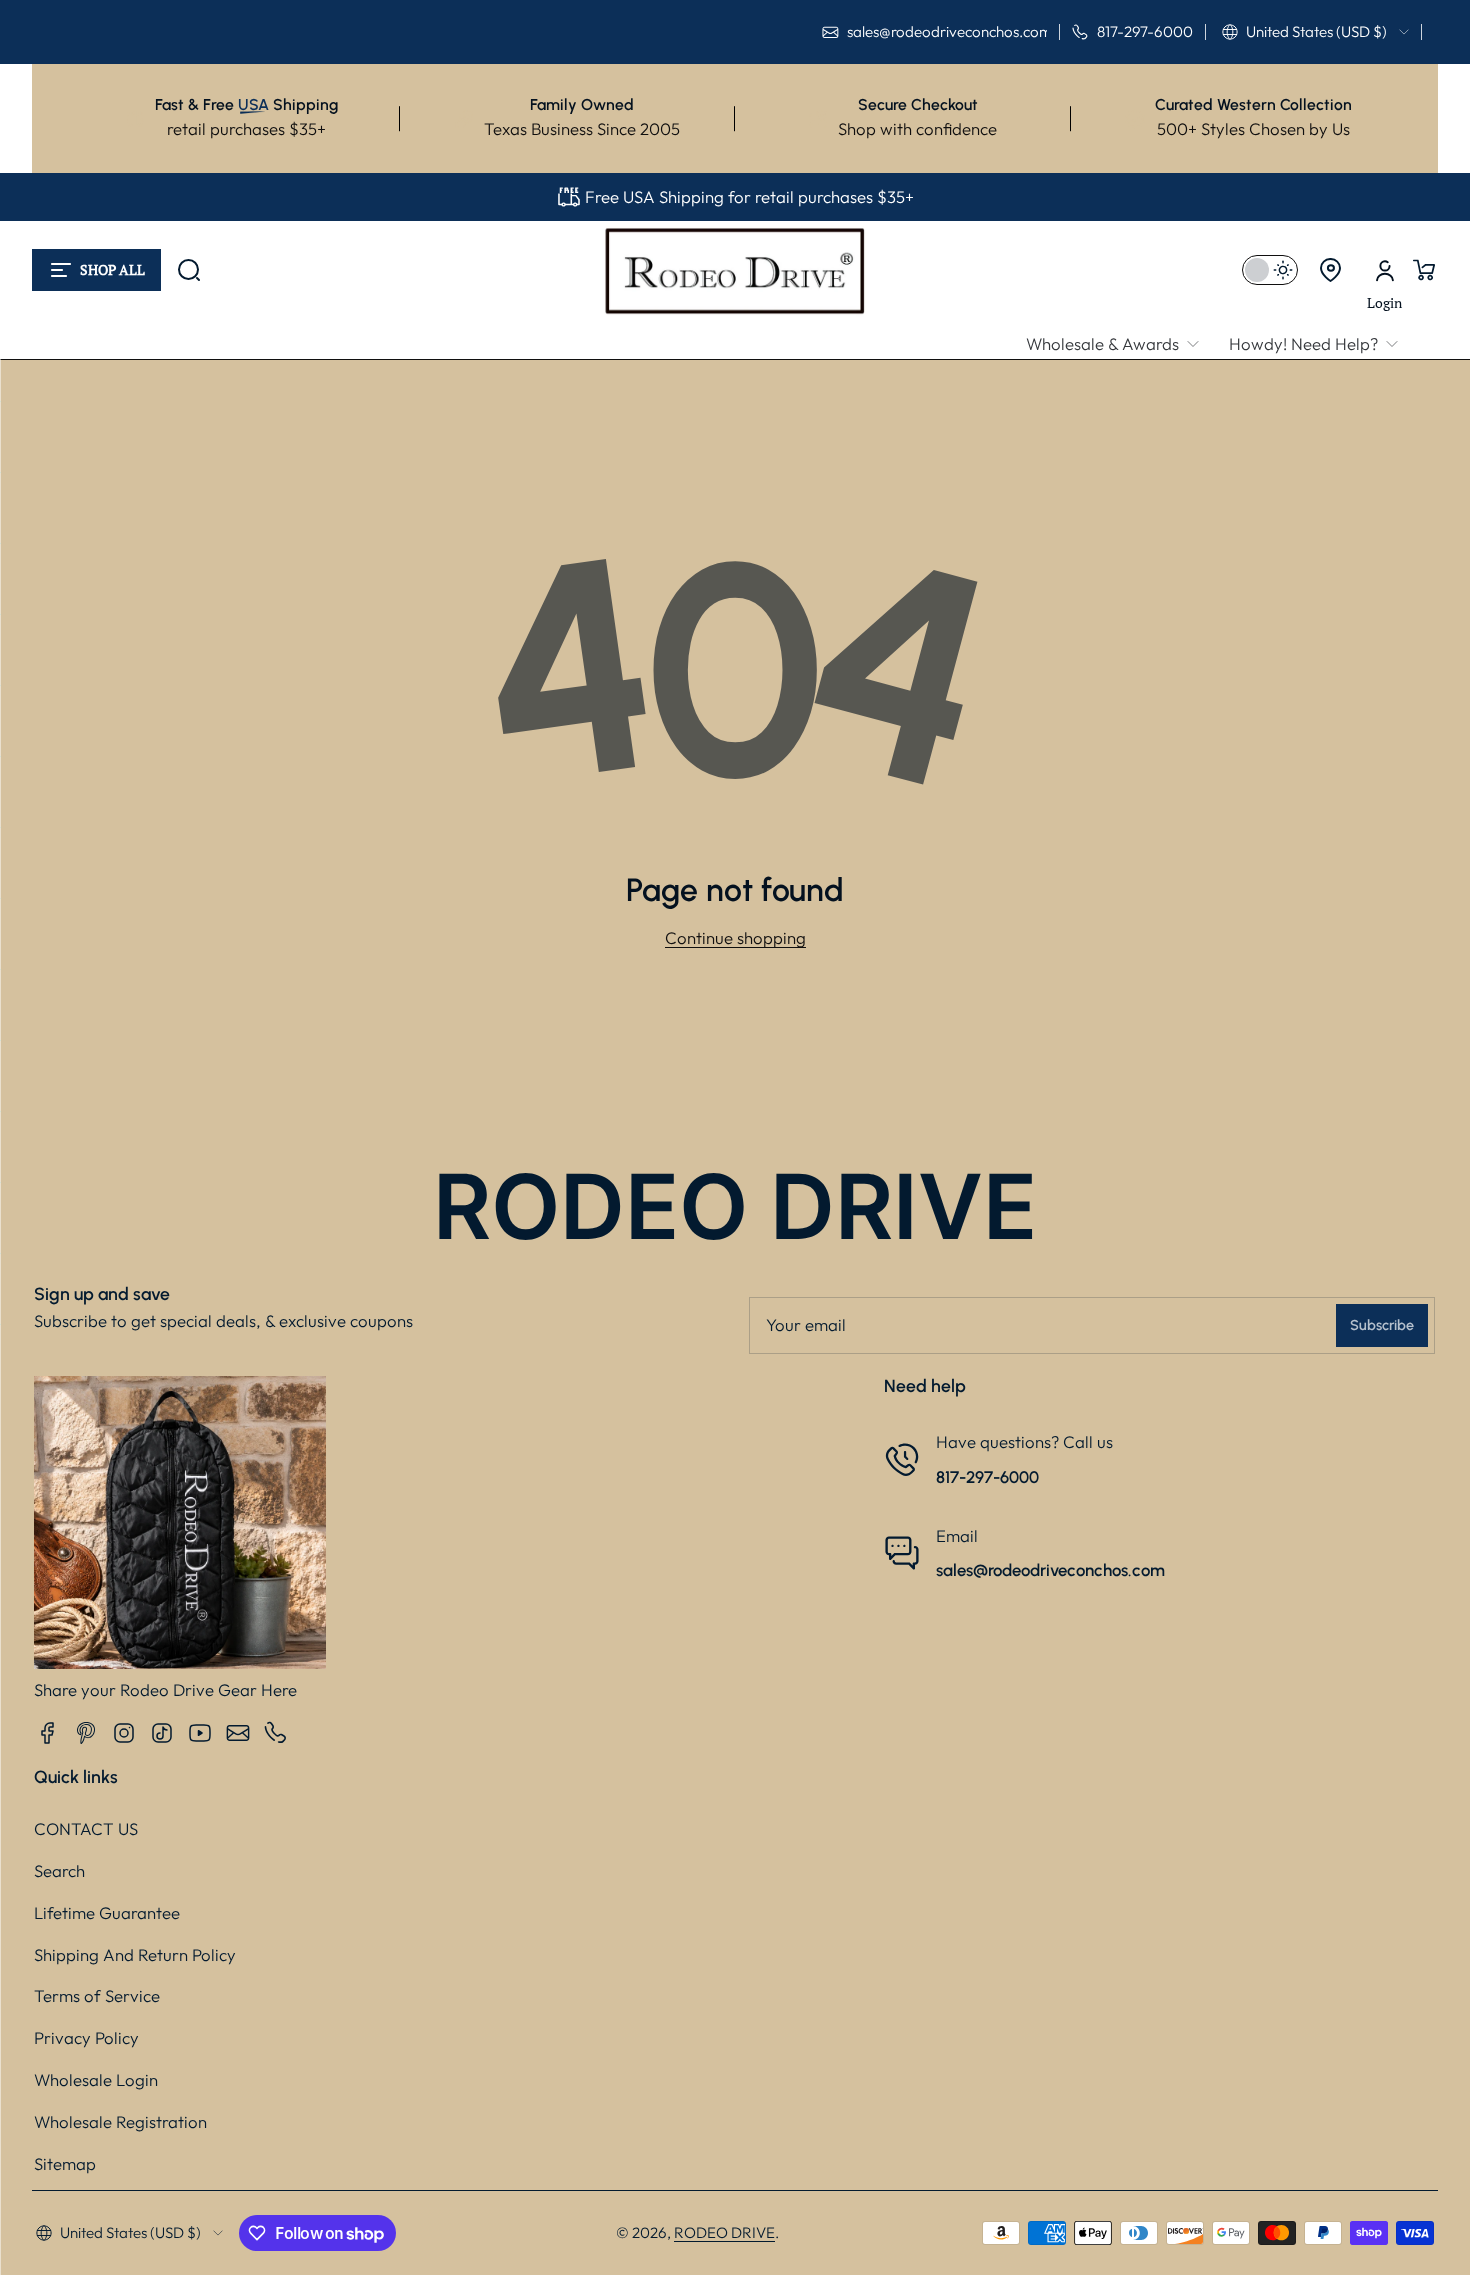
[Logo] (735, 270)
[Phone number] (276, 1733)
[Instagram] (124, 1733)
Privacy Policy (86, 2037)
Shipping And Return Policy (135, 1954)
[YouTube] (200, 1733)
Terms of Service (97, 1995)
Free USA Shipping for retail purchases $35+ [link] (749, 196)
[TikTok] (162, 1733)
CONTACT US (86, 1828)
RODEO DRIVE (724, 2232)
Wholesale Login (96, 2079)
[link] (1120, 344)
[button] (1315, 32)
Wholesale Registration (120, 2121)
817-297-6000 (987, 1477)
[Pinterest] (86, 1733)
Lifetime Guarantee (107, 1912)
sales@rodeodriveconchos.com (1050, 1570)
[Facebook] (48, 1733)
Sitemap (65, 2163)
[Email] (238, 1733)
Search (59, 1870)
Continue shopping (735, 937)
